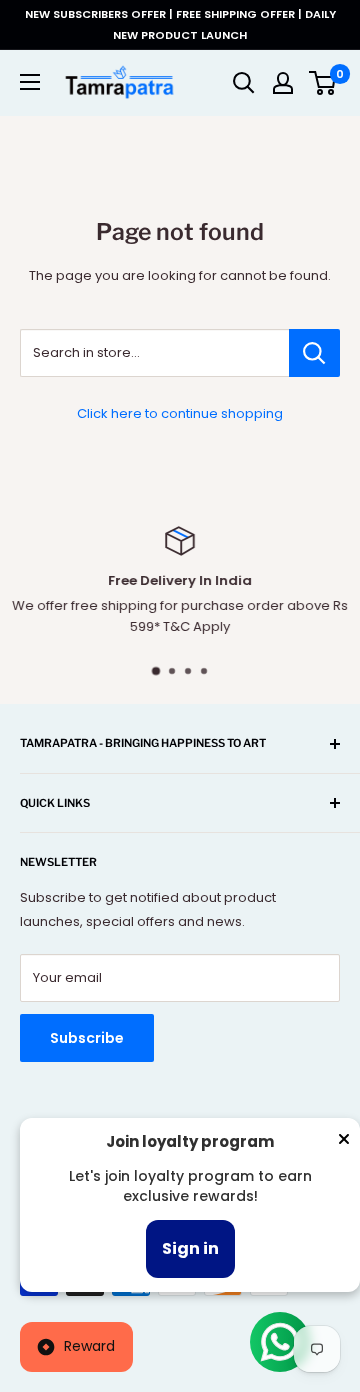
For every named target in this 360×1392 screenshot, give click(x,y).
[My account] (283, 83)
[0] (323, 83)
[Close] (344, 1143)
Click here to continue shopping (180, 413)
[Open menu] (30, 82)
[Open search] (244, 83)
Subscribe (87, 1038)
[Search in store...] (314, 353)
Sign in (190, 1248)
